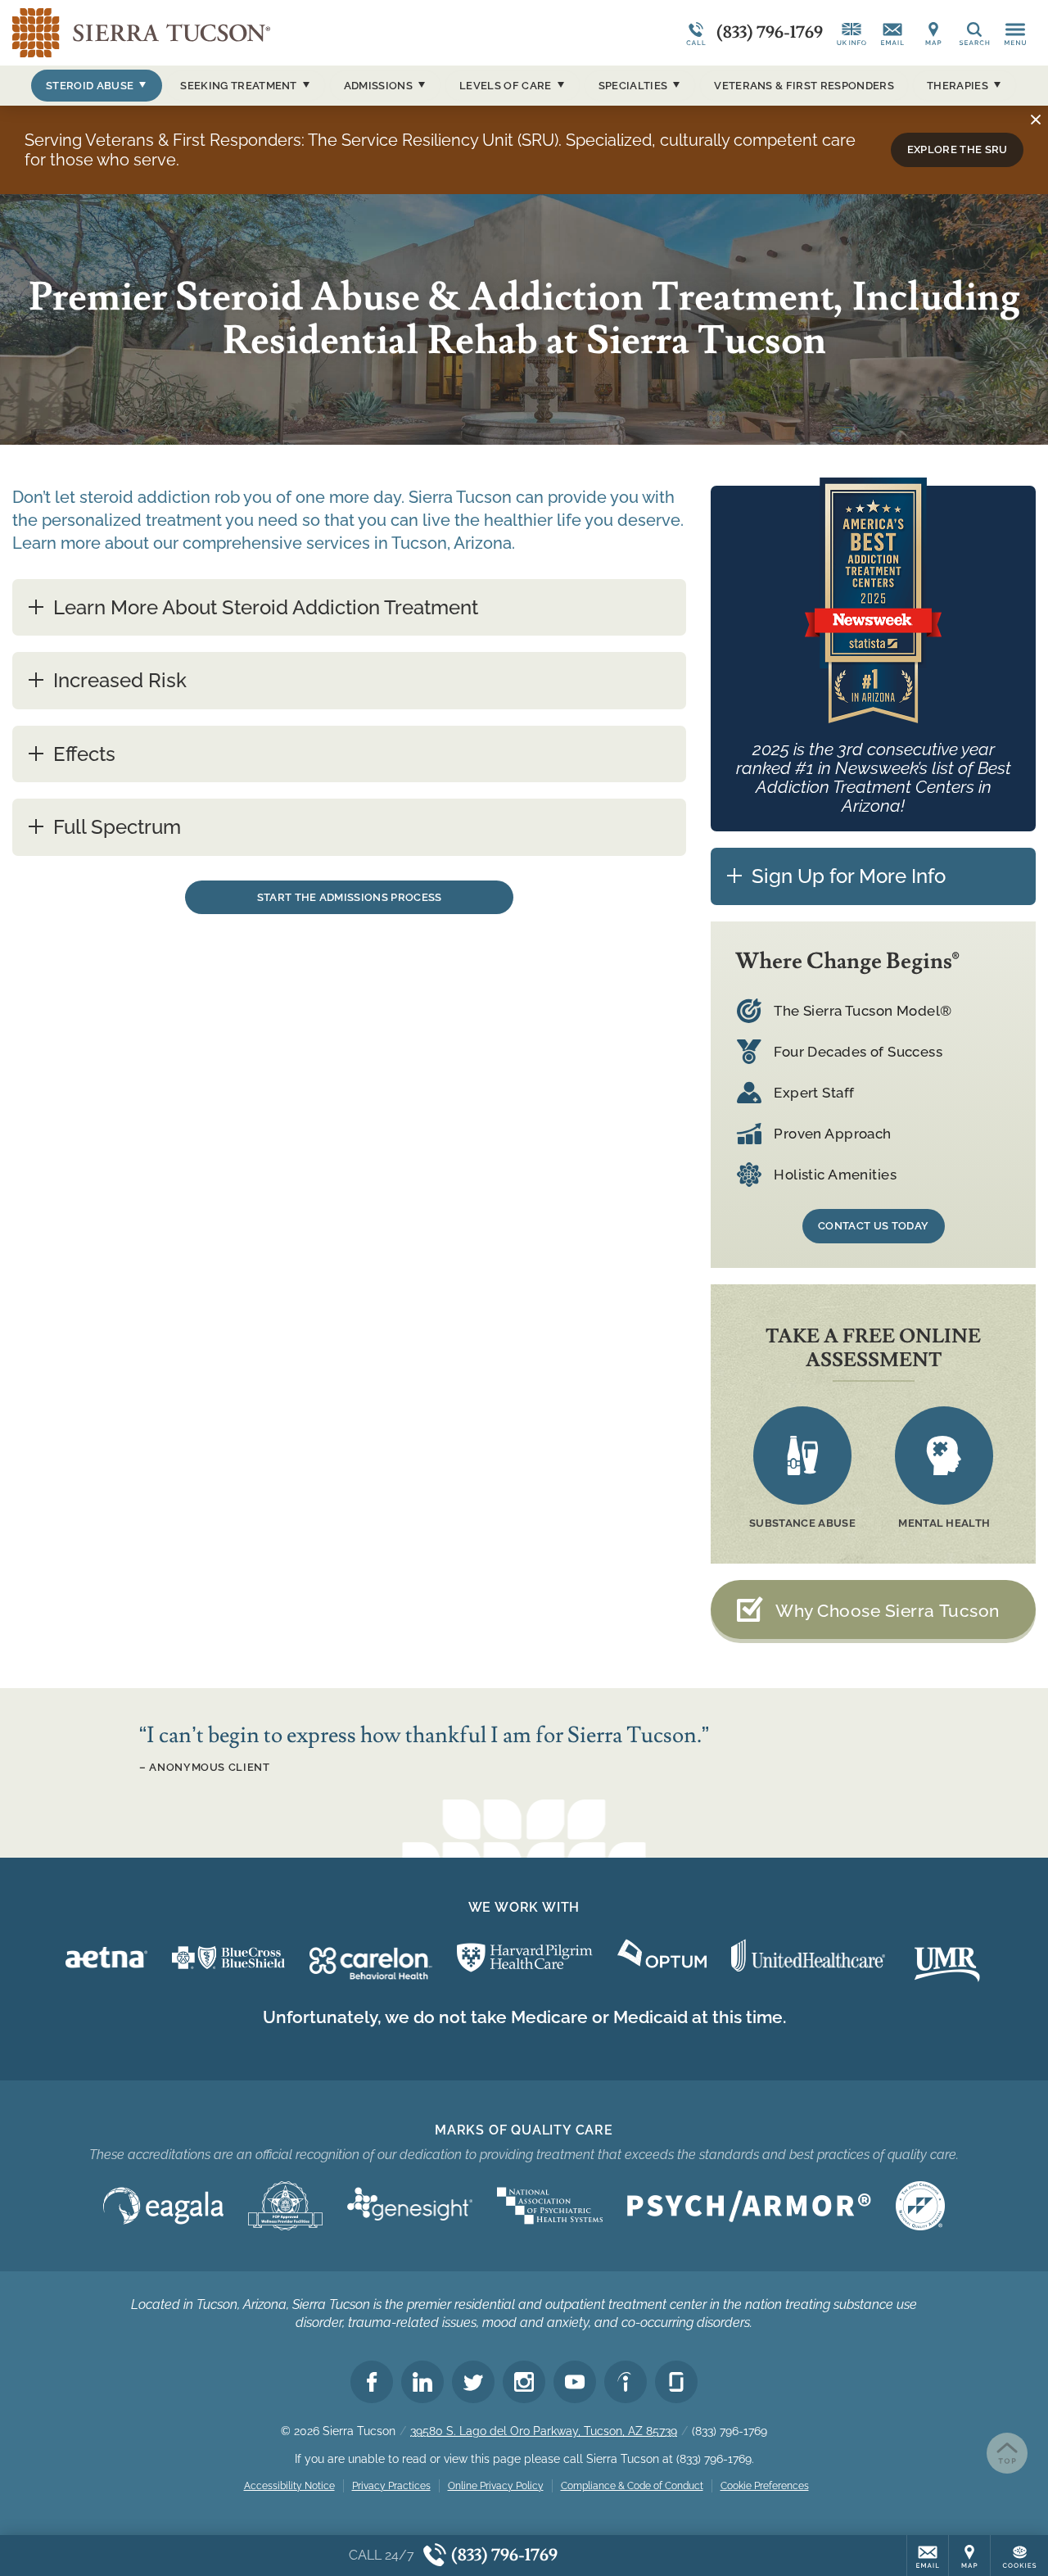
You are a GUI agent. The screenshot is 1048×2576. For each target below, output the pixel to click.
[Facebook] (372, 2382)
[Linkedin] (422, 2382)
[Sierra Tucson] (258, 33)
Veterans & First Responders (804, 86)
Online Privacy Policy (496, 2486)
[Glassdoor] (676, 2382)
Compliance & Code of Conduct (632, 2486)
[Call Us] (851, 33)
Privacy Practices (391, 2486)
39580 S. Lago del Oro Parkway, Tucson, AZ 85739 (544, 2431)
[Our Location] (933, 33)
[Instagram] (524, 2382)
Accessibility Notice (289, 2486)
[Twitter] (473, 2382)
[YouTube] (575, 2382)
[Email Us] (892, 33)
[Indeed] (626, 2382)
